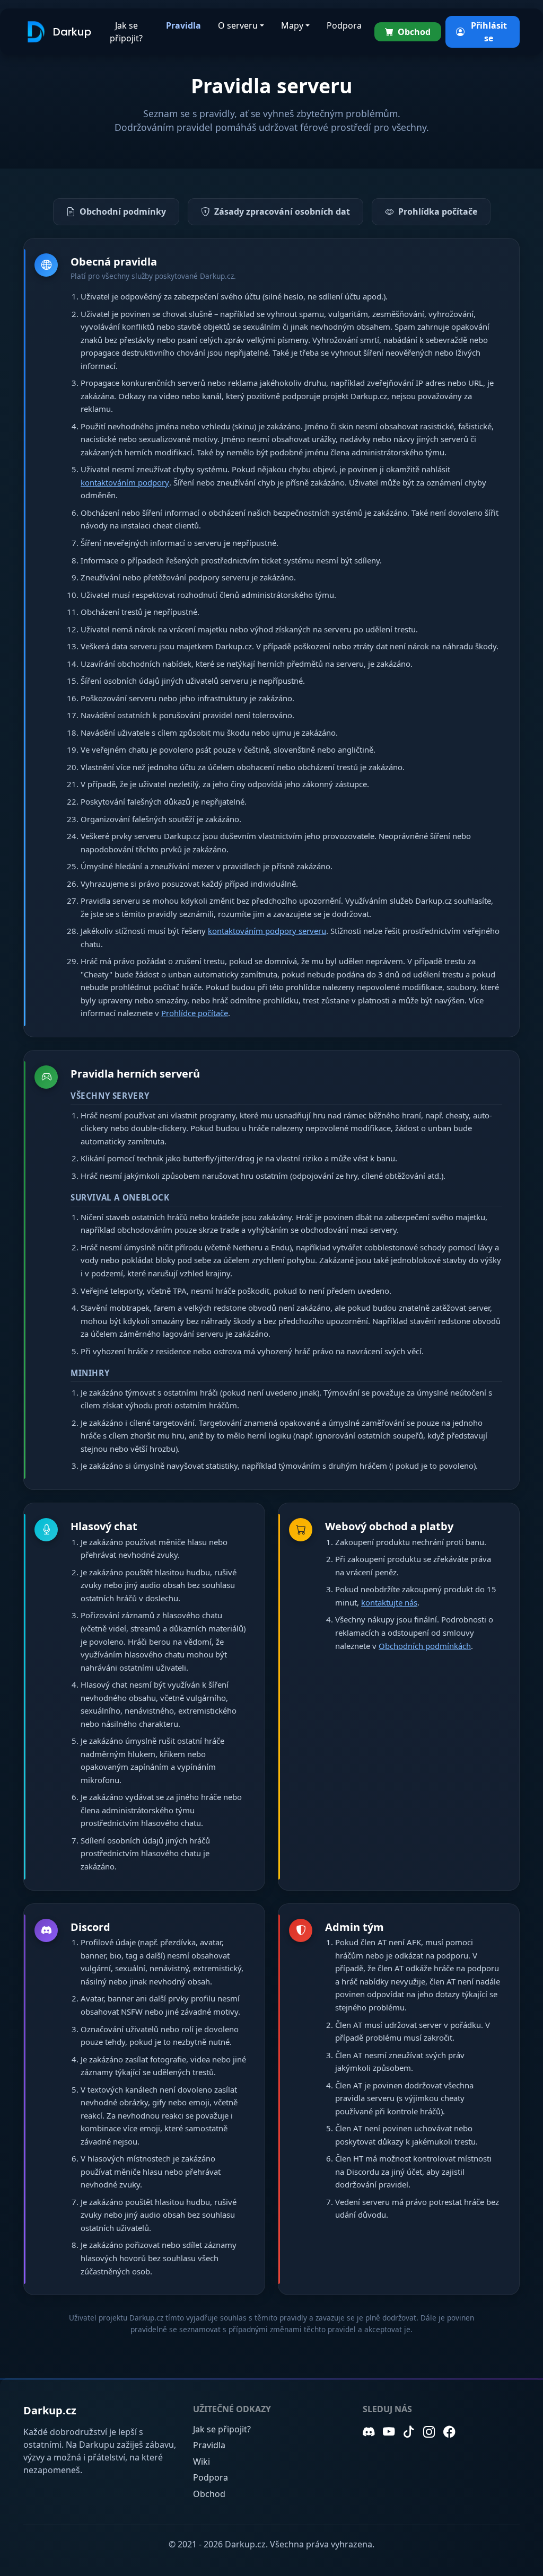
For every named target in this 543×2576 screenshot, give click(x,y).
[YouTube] (389, 2432)
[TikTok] (409, 2432)
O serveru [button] (238, 25)
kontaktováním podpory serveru (267, 931)
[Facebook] (449, 2432)
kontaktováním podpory (125, 482)
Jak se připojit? (126, 32)
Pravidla (183, 25)
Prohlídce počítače (195, 1013)
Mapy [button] (292, 25)
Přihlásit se (489, 32)
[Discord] (369, 2432)
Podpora (344, 25)
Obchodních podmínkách (425, 1646)
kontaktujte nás (389, 1602)
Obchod (414, 32)
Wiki (202, 2462)
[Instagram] (429, 2432)
